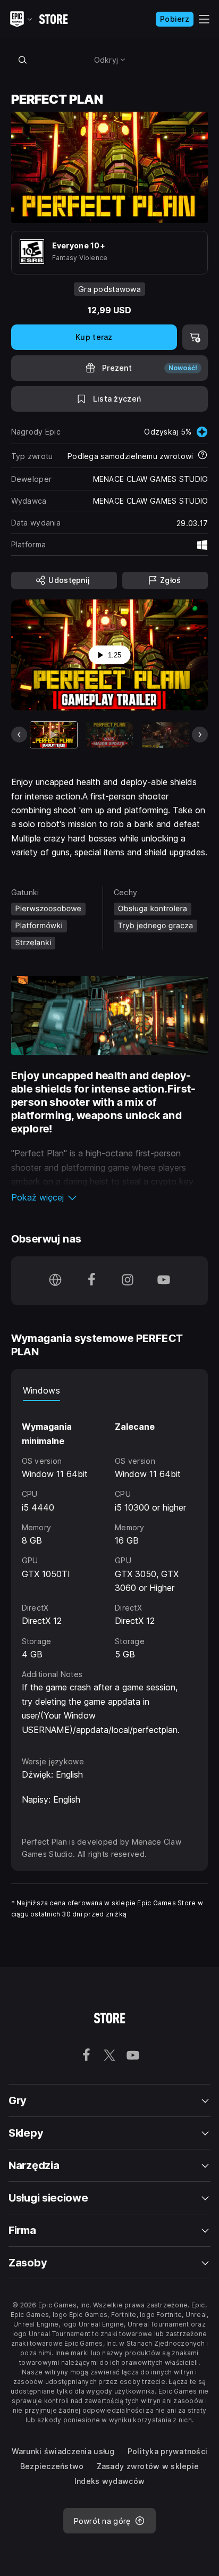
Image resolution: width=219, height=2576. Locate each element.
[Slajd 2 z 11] (109, 735)
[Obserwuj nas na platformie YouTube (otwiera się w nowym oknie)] (164, 1281)
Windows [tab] (41, 1390)
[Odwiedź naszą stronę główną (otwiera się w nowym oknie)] (55, 1281)
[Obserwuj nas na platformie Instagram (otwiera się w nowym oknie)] (128, 1281)
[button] (110, 1197)
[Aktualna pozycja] (54, 735)
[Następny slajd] (200, 735)
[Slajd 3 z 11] (165, 735)
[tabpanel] (110, 1569)
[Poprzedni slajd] (19, 735)
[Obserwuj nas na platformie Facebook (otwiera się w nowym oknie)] (91, 1281)
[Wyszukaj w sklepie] (23, 60)
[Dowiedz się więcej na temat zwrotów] (203, 456)
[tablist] (110, 1390)
